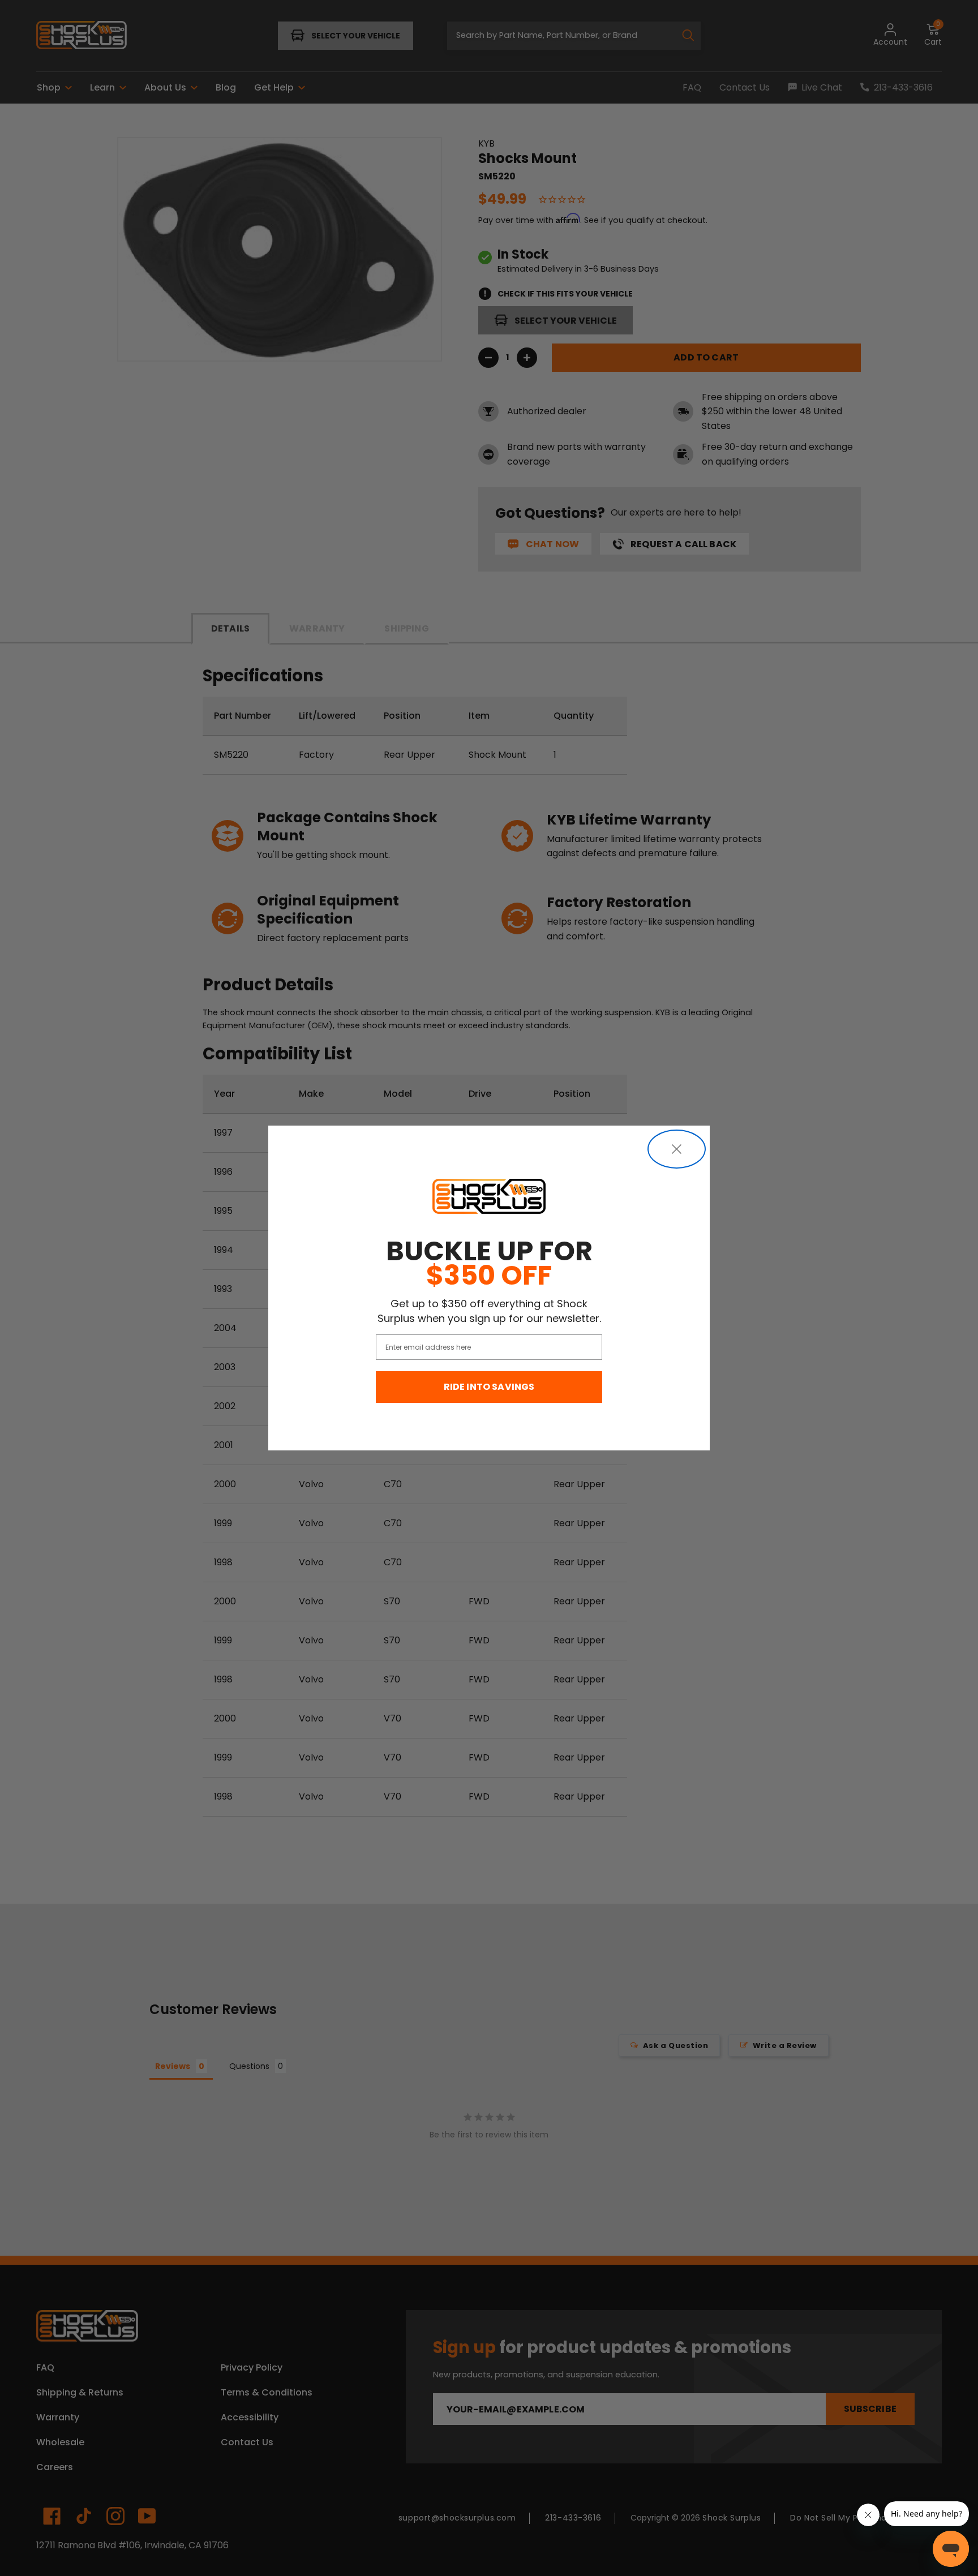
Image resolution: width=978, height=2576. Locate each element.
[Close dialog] (677, 1149)
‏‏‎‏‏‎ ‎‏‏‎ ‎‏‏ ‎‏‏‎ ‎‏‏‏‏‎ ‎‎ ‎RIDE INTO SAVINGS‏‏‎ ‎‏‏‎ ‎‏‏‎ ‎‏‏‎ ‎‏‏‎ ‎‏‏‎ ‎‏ (489, 1387)
